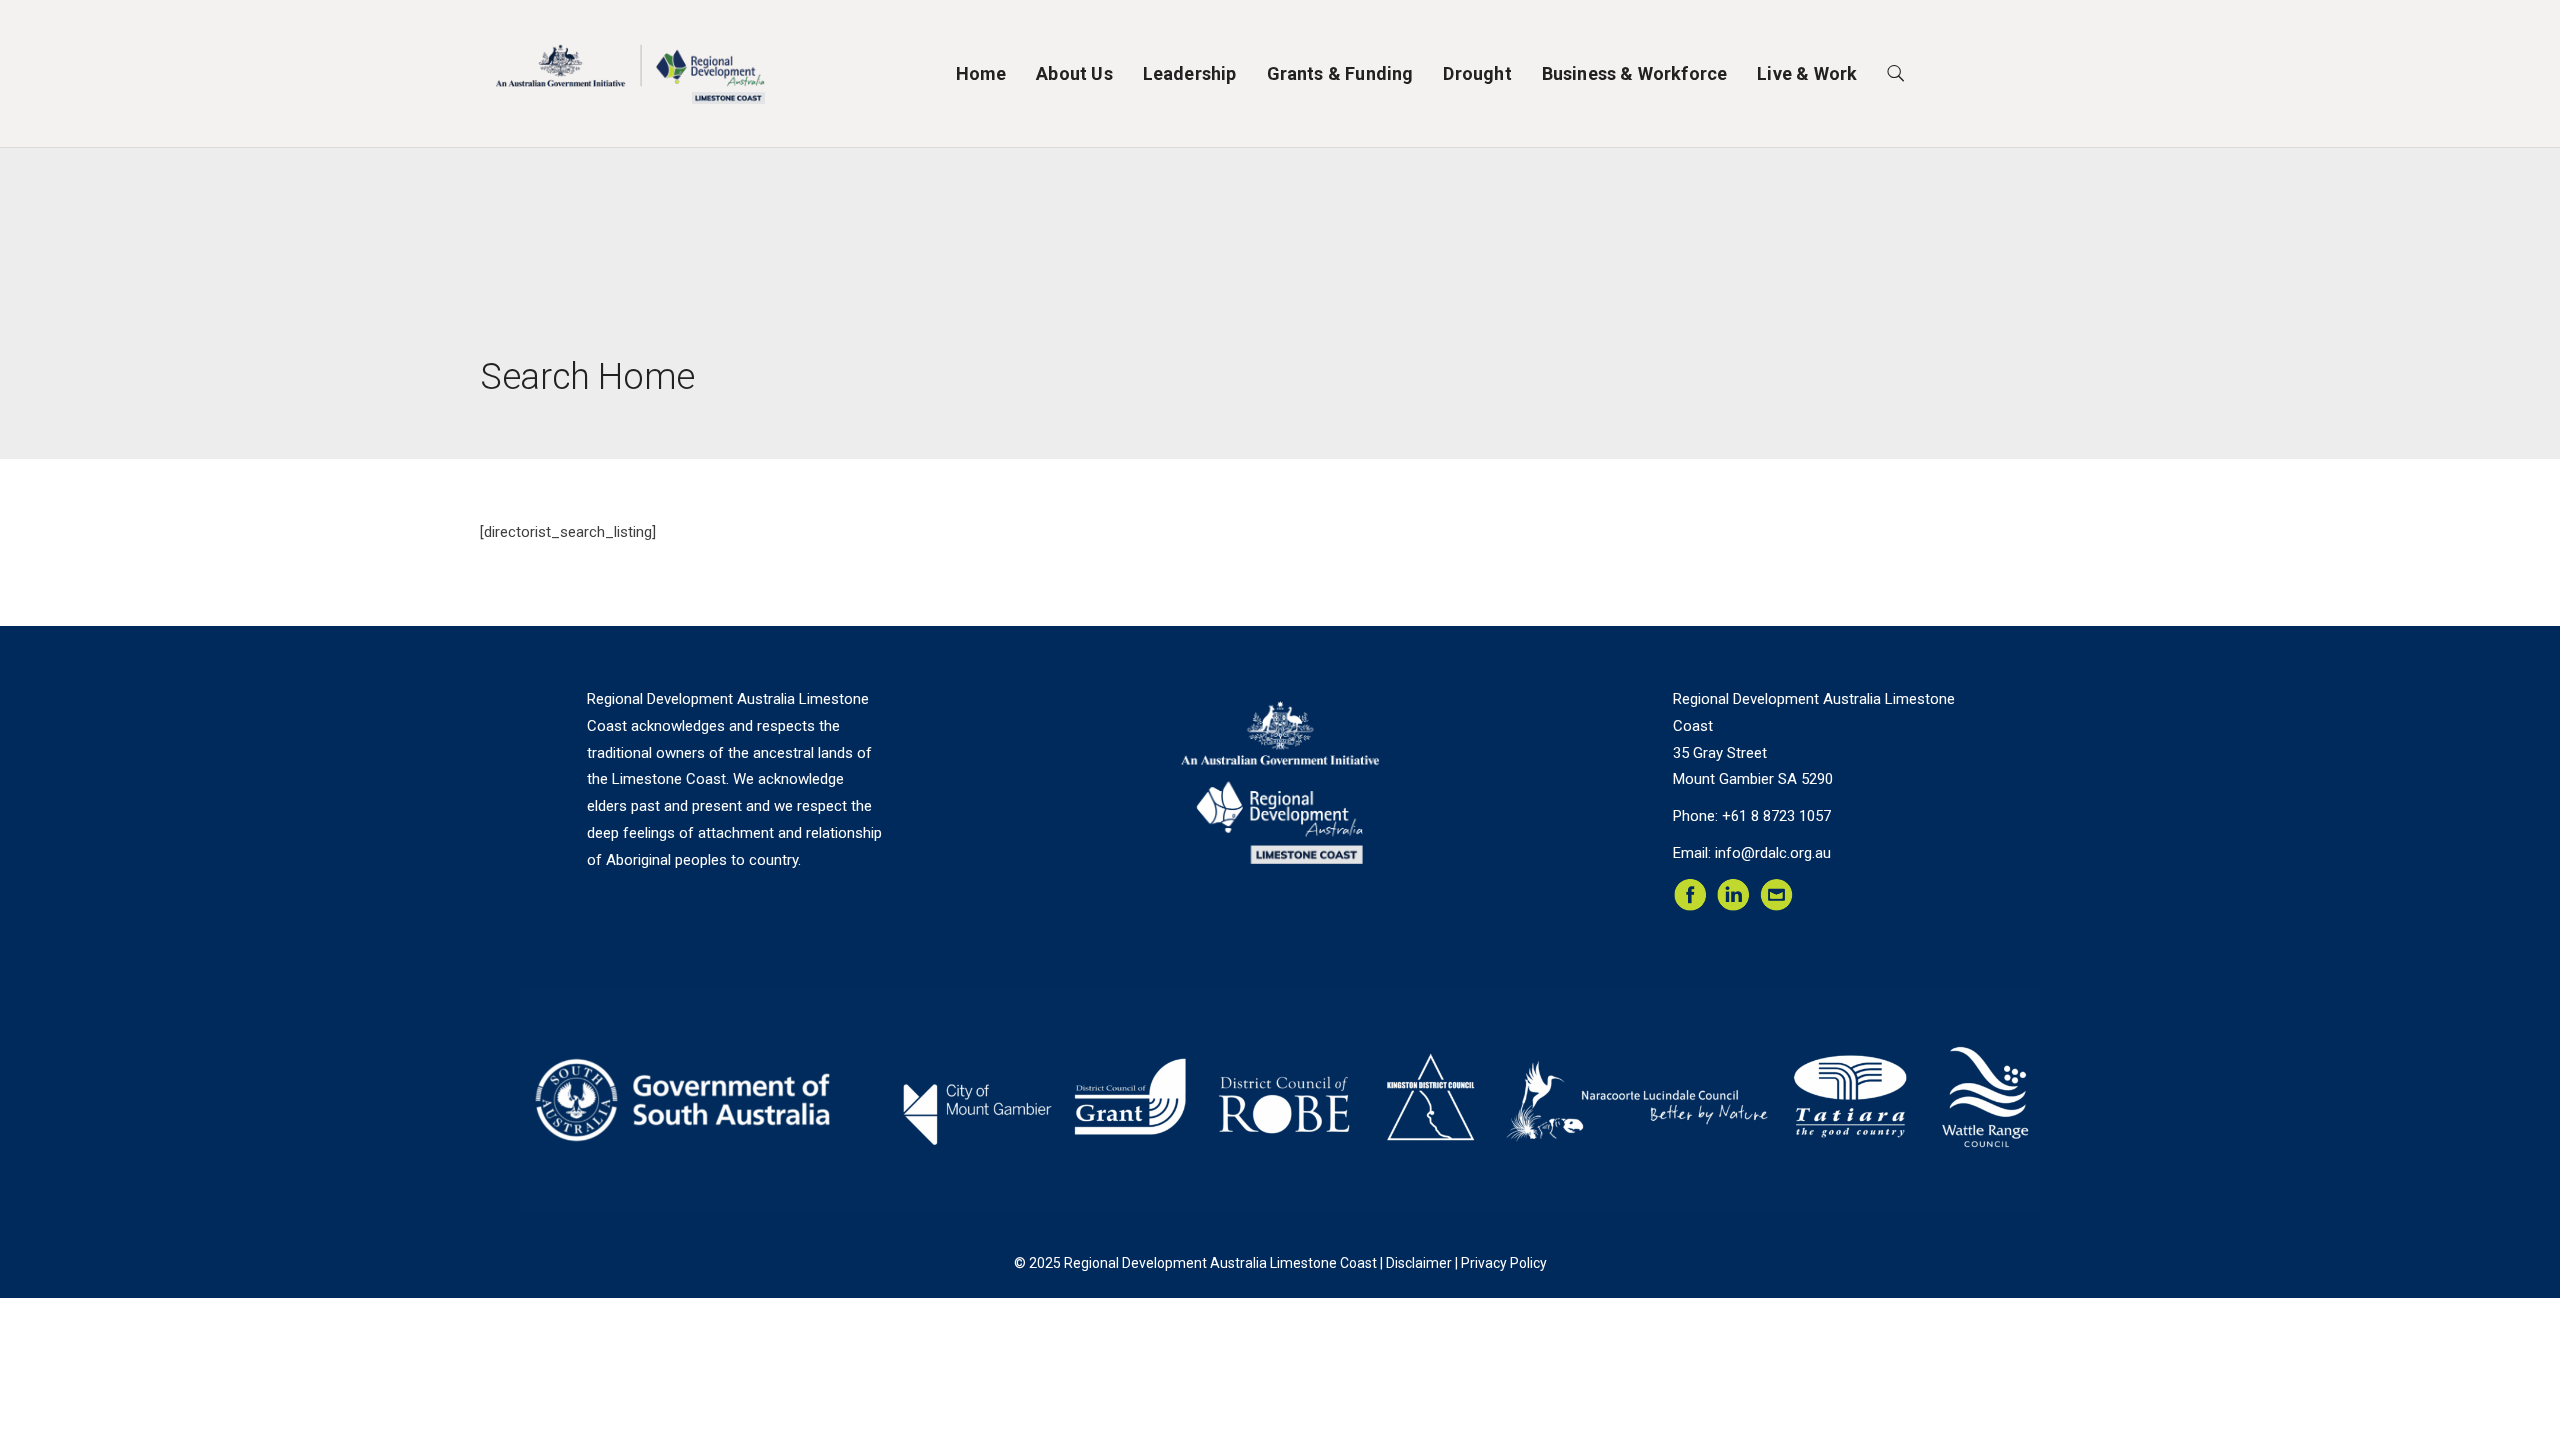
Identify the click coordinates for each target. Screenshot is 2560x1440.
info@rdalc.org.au (1773, 853)
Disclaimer (1419, 1263)
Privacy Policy (1504, 1263)
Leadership (1190, 73)
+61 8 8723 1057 (1776, 816)
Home (981, 73)
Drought (1477, 73)
